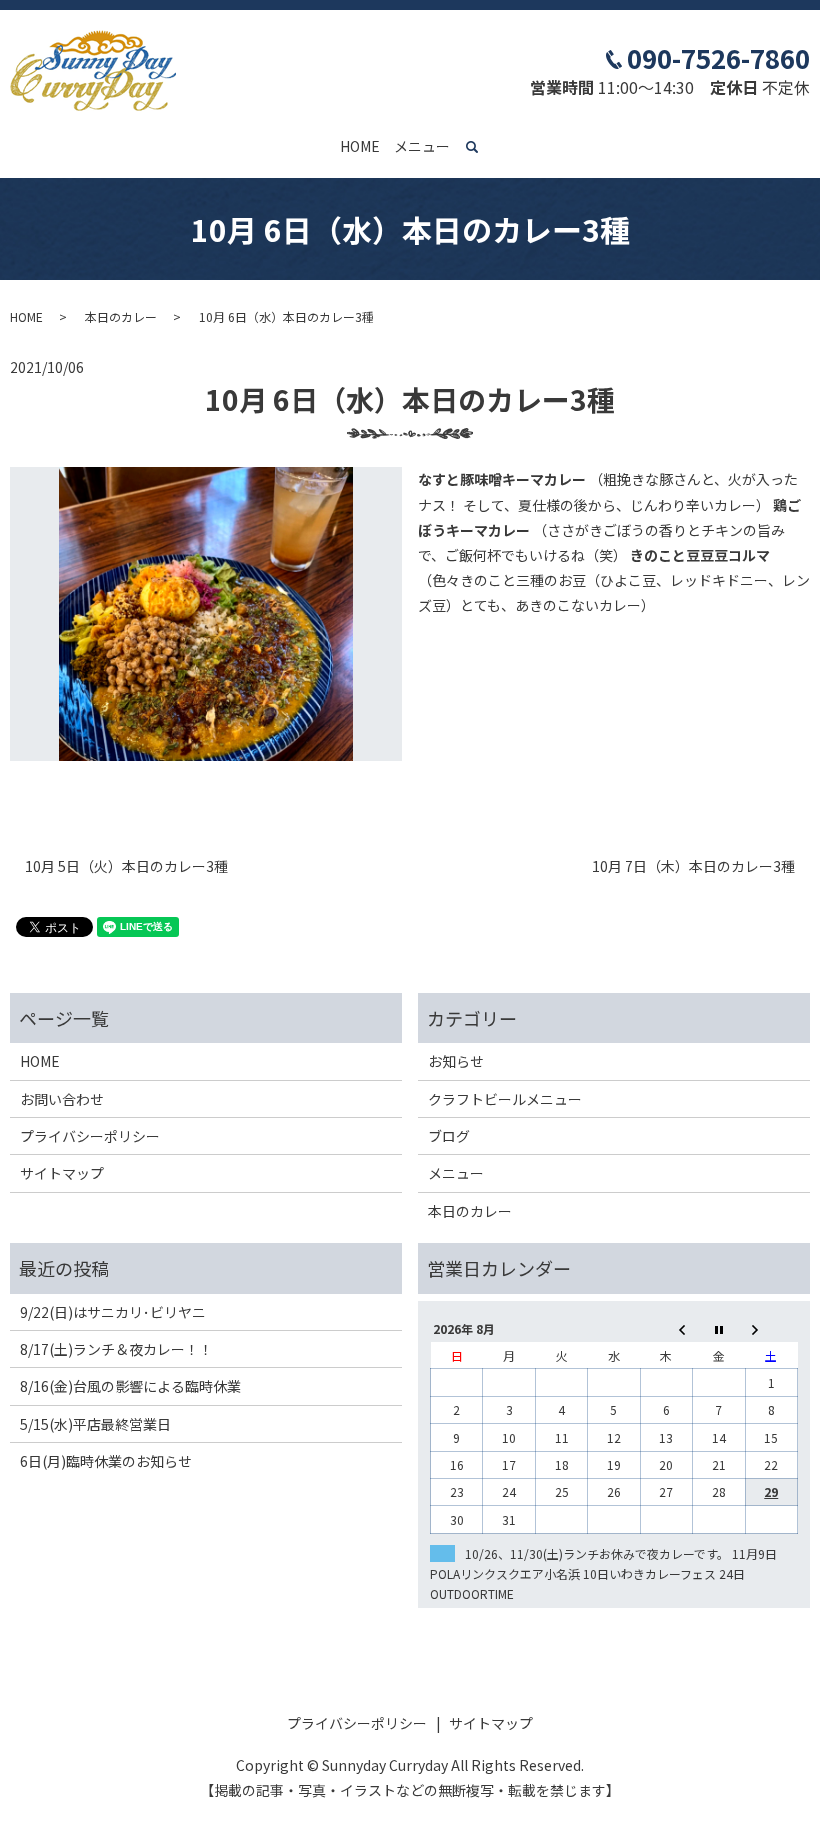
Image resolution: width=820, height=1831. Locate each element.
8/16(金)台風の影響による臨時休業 (130, 1386)
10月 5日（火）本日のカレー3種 (126, 866)
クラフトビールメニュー (505, 1099)
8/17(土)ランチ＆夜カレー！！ (116, 1349)
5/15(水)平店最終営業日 (95, 1424)
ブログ (449, 1136)
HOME (360, 146)
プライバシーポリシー (90, 1136)
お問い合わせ (62, 1099)
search (483, 147)
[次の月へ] (771, 1328)
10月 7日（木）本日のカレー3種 (693, 866)
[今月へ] (719, 1328)
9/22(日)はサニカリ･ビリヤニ (113, 1312)
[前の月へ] (666, 1328)
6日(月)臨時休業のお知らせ (106, 1461)
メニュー (422, 146)
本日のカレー (121, 316)
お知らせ (456, 1061)
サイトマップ (62, 1173)
